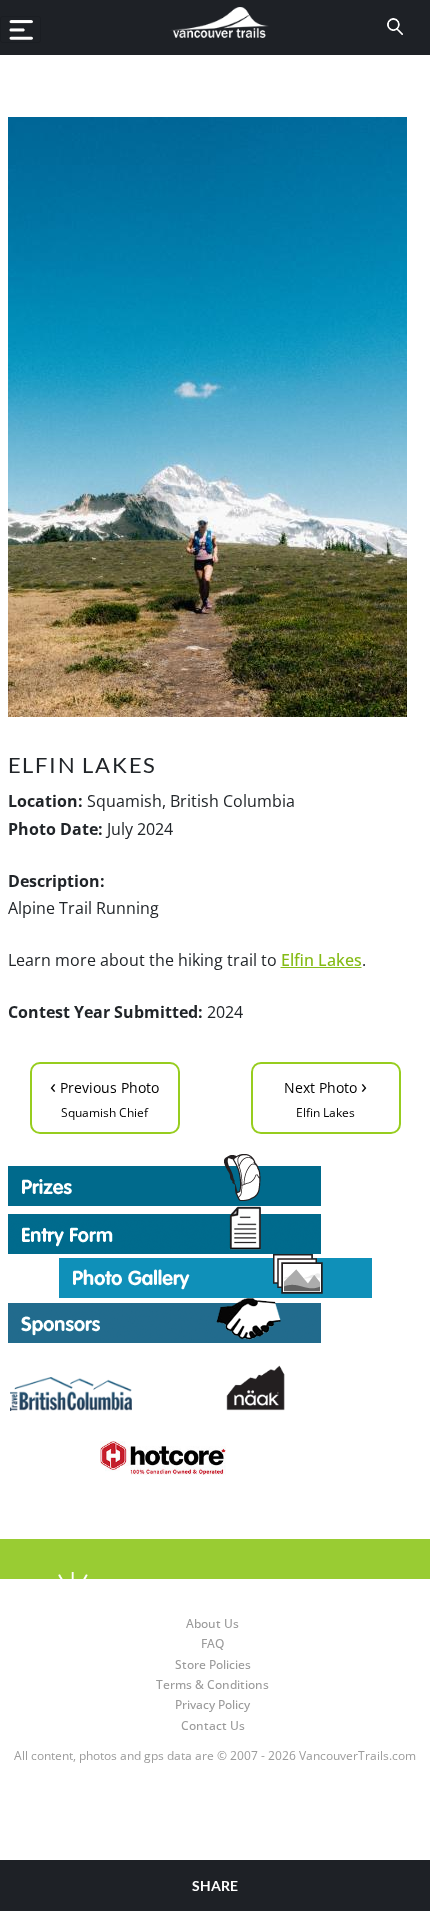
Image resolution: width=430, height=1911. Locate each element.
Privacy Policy (212, 1704)
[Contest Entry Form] (215, 1230)
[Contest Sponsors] (215, 1320)
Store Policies (213, 1664)
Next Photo (325, 1096)
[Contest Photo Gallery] (215, 1274)
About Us (212, 1623)
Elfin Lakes (321, 960)
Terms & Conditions (212, 1684)
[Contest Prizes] (215, 1180)
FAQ (212, 1643)
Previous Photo (104, 1096)
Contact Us (213, 1725)
